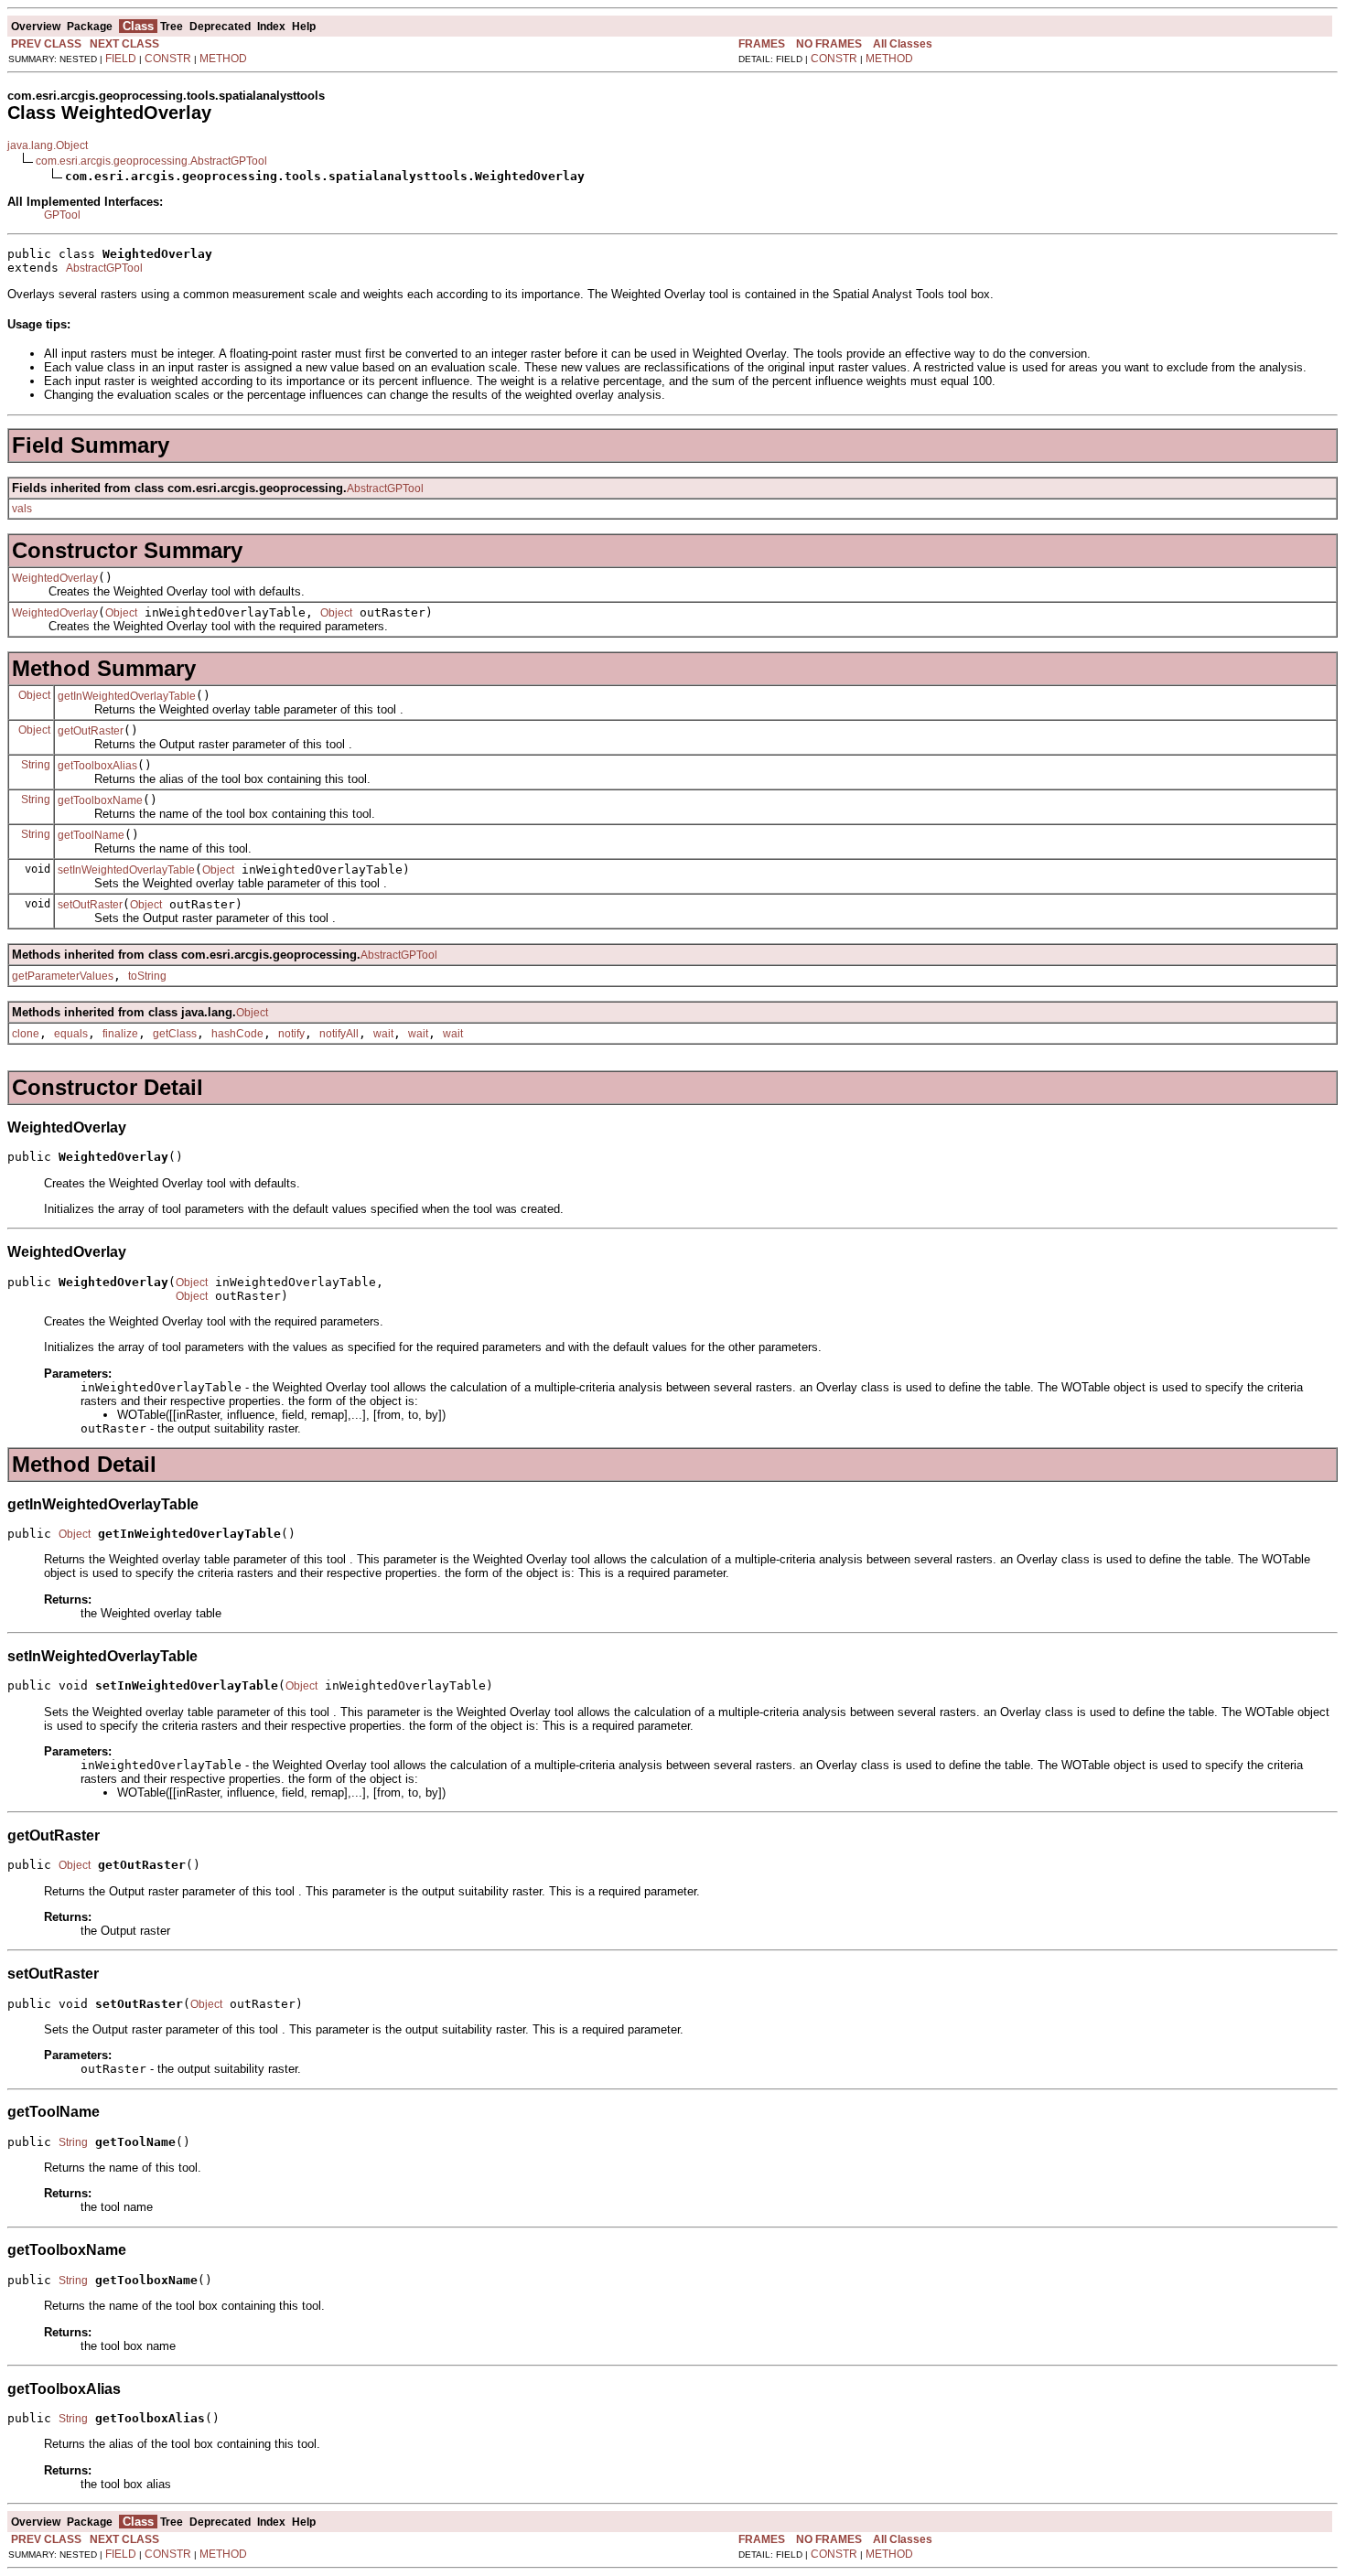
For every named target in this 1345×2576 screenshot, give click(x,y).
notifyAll (339, 1034)
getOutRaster (91, 731)
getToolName (91, 835)
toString (147, 976)
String (36, 765)
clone (26, 1034)
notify (291, 1034)
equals (71, 1034)
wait (383, 1034)
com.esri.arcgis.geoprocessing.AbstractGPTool (151, 161)
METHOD (223, 59)
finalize (120, 1034)
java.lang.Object (48, 145)
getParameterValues (63, 976)
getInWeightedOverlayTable (127, 696)
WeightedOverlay (55, 578)
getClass (175, 1034)
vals (22, 509)
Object (121, 613)
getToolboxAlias (97, 766)
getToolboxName (100, 800)
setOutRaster (90, 905)
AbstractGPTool (104, 268)
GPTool (62, 215)
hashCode (237, 1034)
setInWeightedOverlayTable (126, 870)
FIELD (121, 59)
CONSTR (168, 59)
